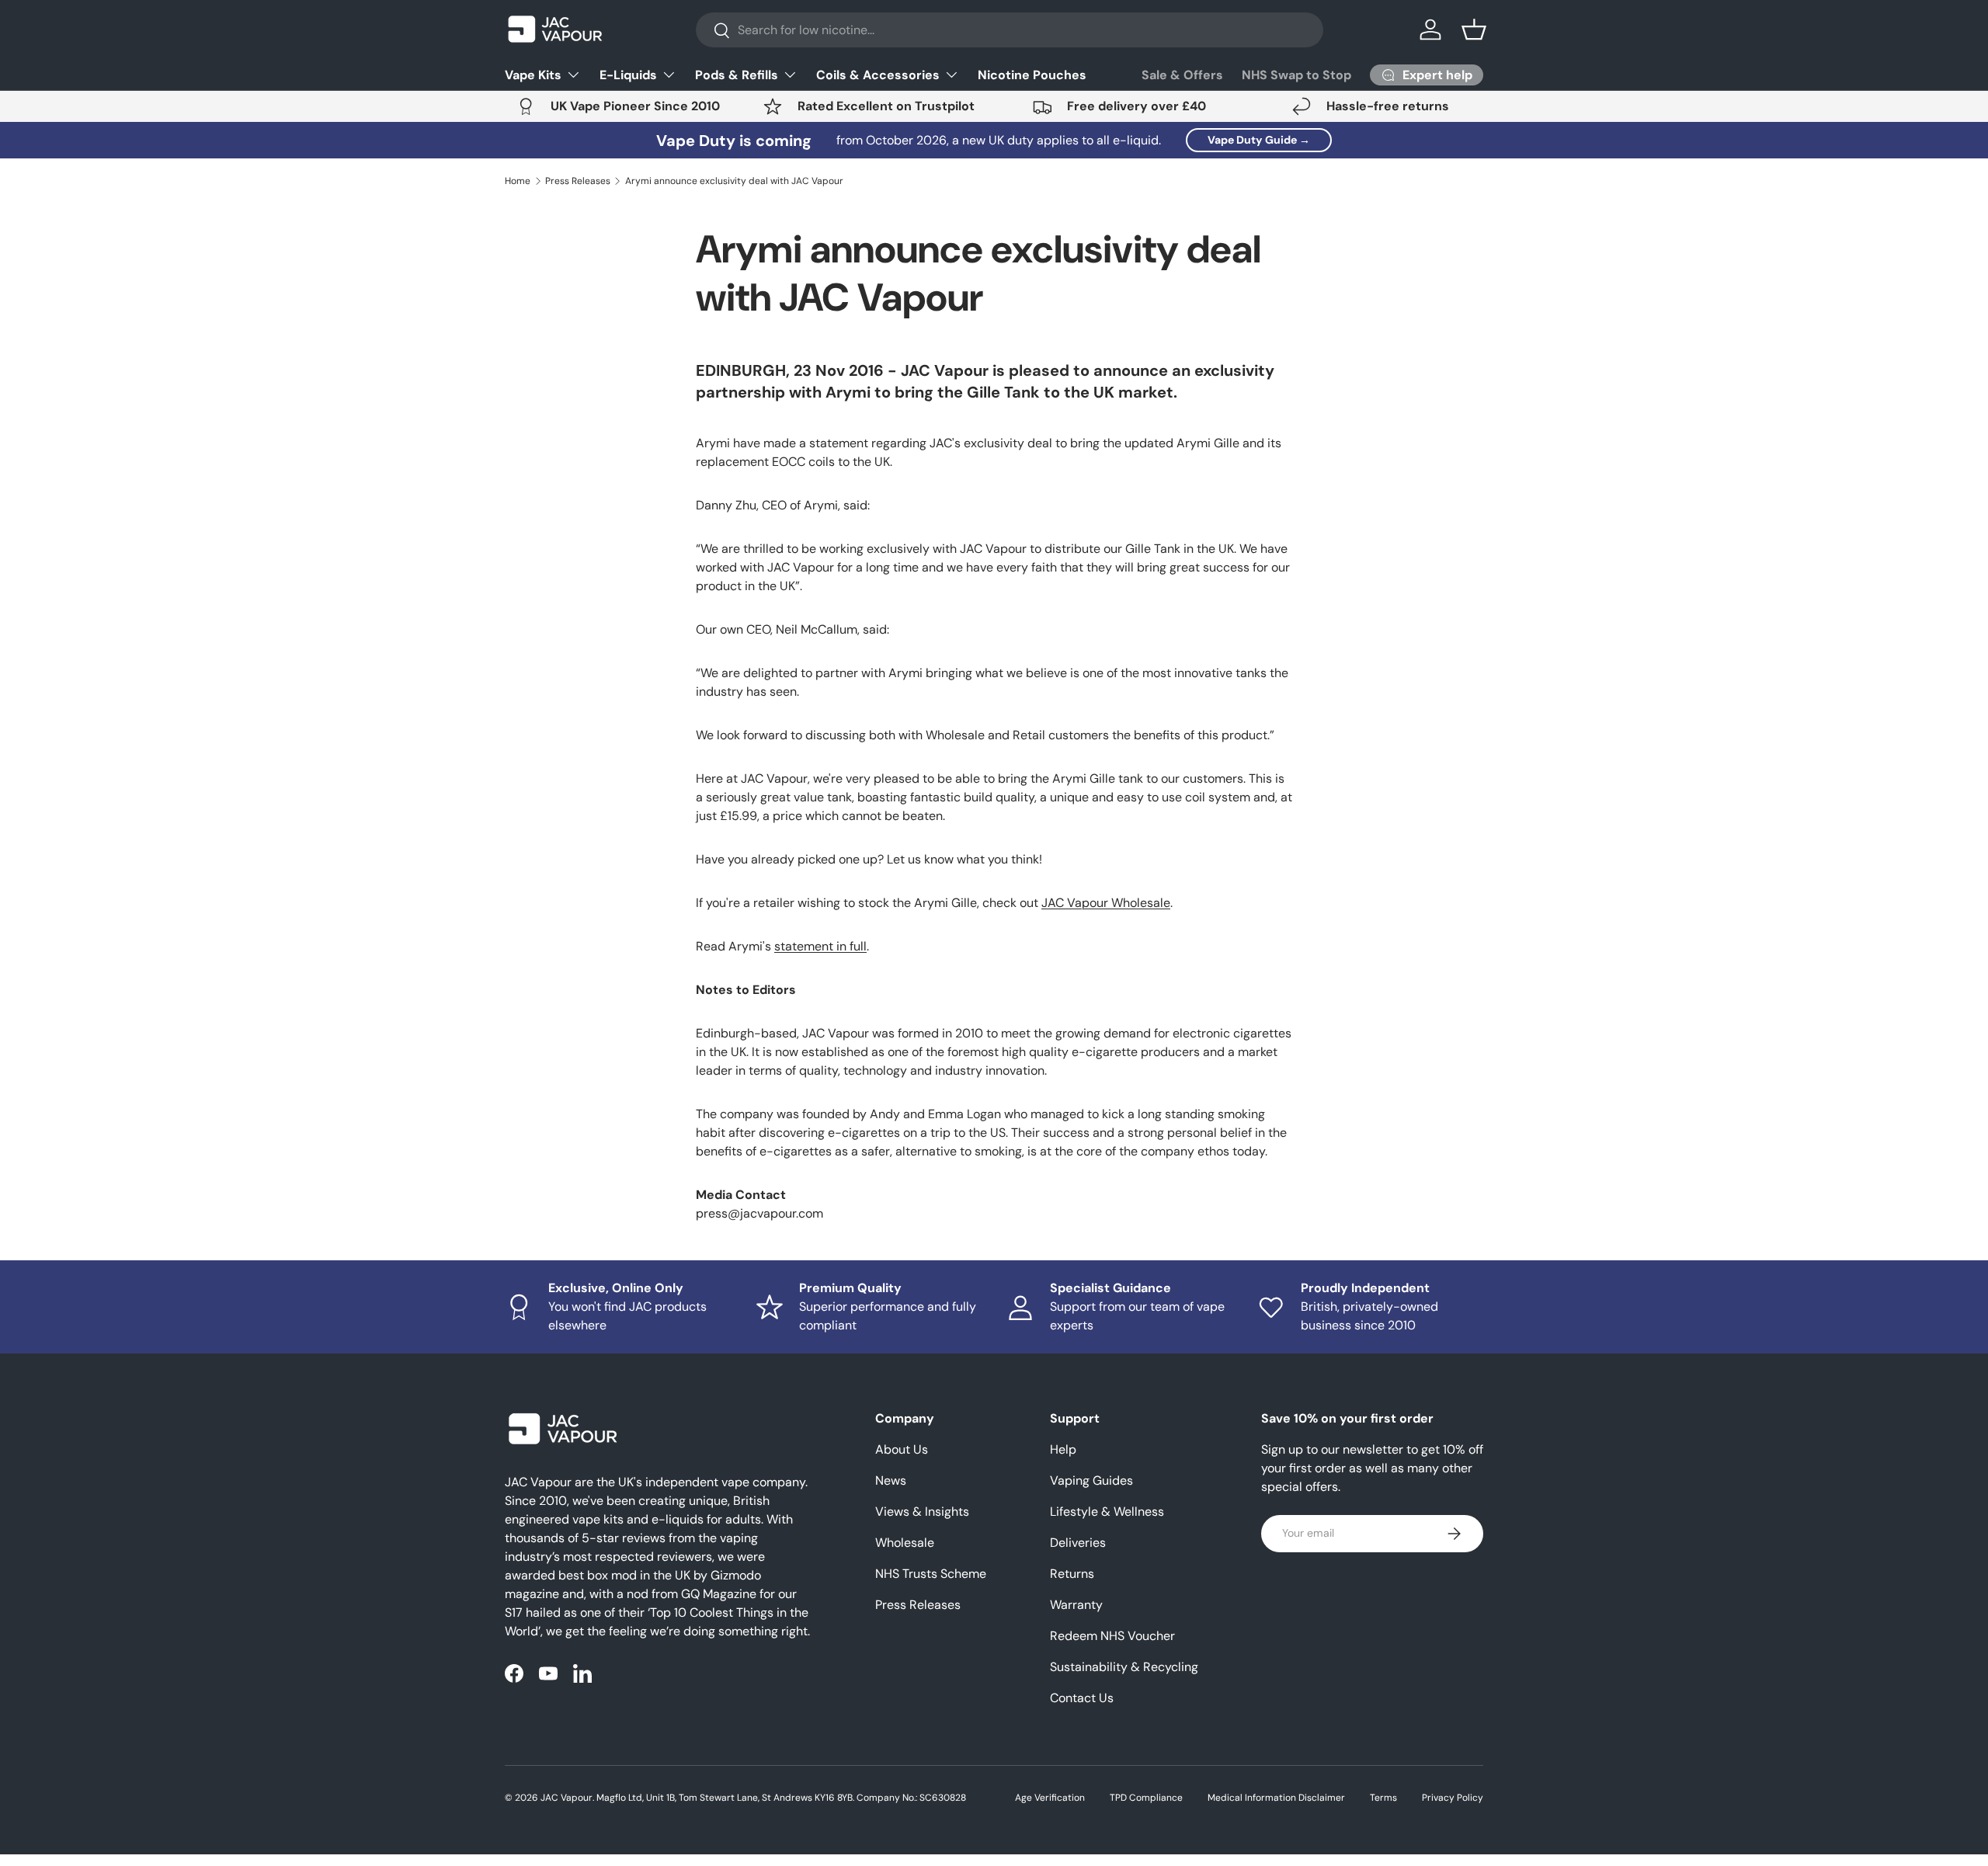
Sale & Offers (1182, 75)
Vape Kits (533, 75)
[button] (1474, 30)
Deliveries (1078, 1543)
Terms (1383, 1798)
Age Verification (1050, 1798)
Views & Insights (922, 1512)
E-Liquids (628, 75)
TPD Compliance (1146, 1798)
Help (1063, 1449)
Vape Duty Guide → (1259, 140)
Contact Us (1082, 1698)
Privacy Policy (1453, 1798)
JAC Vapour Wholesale (1106, 903)
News (891, 1480)
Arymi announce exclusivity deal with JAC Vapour (734, 181)
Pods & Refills (737, 75)
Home (518, 181)
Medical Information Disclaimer (1276, 1798)
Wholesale (905, 1543)
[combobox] (1010, 30)
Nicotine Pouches (1032, 75)
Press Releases (578, 181)
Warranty (1076, 1605)
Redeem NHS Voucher (1112, 1636)
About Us (902, 1449)
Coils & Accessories (878, 75)
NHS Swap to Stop (1296, 75)
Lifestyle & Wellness (1107, 1512)
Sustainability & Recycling (1124, 1667)
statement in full (820, 946)
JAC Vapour (567, 1798)
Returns (1072, 1574)
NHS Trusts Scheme (931, 1574)
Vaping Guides (1091, 1480)
